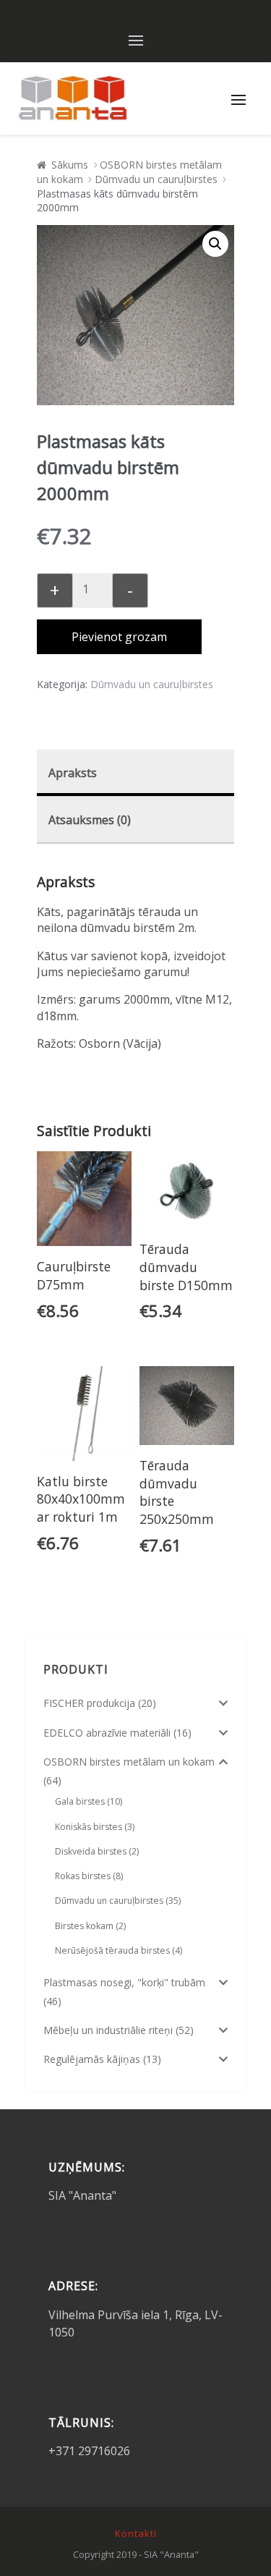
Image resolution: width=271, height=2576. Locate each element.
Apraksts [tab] (73, 773)
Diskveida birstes (91, 1851)
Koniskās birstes (89, 1827)
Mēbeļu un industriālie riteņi (108, 2030)
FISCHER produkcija (89, 1703)
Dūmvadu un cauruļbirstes (156, 179)
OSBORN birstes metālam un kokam (129, 1762)
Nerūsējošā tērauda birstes (112, 1950)
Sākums (70, 165)
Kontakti (136, 2533)
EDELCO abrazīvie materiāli (107, 1733)
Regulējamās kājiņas (92, 2059)
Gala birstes (80, 1801)
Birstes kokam (84, 1926)
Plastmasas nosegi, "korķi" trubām (124, 1982)
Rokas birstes (83, 1876)
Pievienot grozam (119, 637)
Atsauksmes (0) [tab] (90, 820)
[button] (215, 244)
